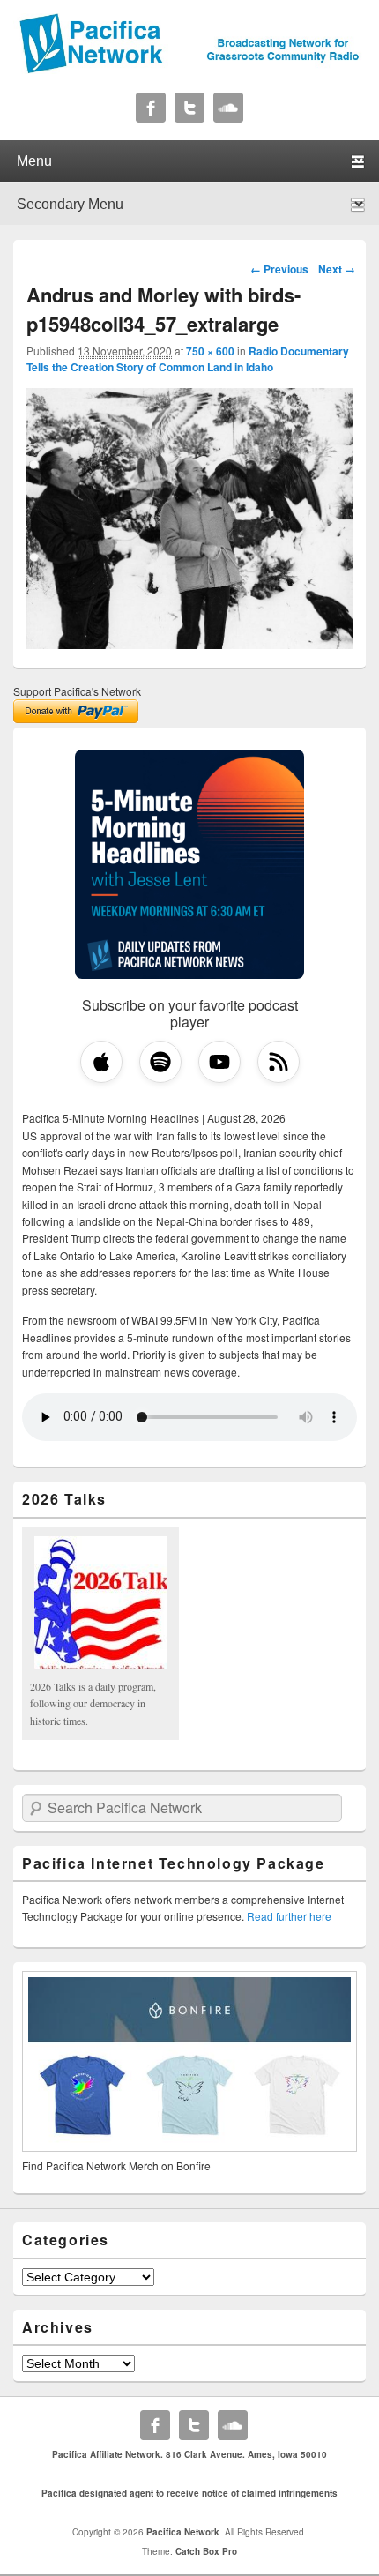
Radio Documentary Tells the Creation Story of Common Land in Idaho (188, 359)
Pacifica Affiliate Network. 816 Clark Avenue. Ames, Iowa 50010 (189, 2454)
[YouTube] (219, 1062)
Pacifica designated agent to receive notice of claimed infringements (189, 2493)
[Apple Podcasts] (101, 1062)
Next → (337, 269)
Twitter (189, 108)
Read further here (289, 1916)
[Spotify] (160, 1062)
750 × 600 (210, 351)
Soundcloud (228, 108)
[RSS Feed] (279, 1062)
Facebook (151, 108)
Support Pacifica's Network (77, 691)
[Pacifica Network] (189, 69)
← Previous (279, 269)
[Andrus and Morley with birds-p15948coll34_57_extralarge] (189, 644)
